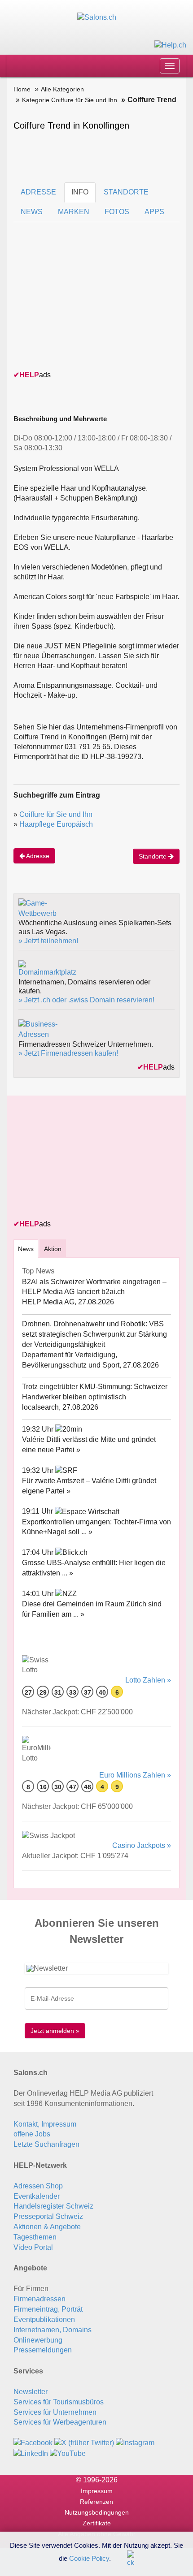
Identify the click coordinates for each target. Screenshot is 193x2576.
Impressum (97, 2491)
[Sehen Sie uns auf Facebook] (33, 2443)
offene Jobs (32, 2134)
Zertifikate (97, 2523)
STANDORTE (126, 192)
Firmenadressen (39, 2299)
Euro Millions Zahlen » (135, 1775)
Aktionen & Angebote (47, 2227)
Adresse (37, 856)
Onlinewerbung (38, 2340)
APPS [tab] (154, 212)
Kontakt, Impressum (45, 2124)
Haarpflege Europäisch (56, 824)
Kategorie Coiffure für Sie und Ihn (70, 100)
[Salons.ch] (97, 17)
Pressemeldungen (43, 2350)
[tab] (26, 1249)
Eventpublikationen (44, 2319)
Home (22, 89)
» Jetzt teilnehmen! (48, 941)
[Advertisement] (81, 309)
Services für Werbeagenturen (60, 2422)
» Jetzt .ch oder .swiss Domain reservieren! (86, 1000)
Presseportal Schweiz (48, 2216)
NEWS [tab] (32, 212)
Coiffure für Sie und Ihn (56, 814)
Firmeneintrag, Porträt (48, 2309)
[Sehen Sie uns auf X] (84, 2443)
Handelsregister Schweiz (53, 2206)
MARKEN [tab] (74, 212)
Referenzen (96, 2502)
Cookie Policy (89, 2558)
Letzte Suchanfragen (46, 2144)
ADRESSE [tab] (38, 192)
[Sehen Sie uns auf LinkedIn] (31, 2453)
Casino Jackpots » (142, 1845)
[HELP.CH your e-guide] (170, 45)
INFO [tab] (80, 192)
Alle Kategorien (62, 89)
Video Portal (33, 2247)
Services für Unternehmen (55, 2412)
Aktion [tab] (53, 1249)
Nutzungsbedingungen (97, 2512)
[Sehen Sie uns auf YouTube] (68, 2453)
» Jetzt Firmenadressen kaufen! (68, 1053)
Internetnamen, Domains (53, 2330)
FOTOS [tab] (117, 212)
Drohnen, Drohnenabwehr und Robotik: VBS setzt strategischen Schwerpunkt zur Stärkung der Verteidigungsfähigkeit (94, 1334)
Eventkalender (37, 2196)
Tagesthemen (35, 2237)
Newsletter (31, 2392)
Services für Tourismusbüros (59, 2402)
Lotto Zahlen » (148, 1680)
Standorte (154, 856)
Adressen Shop (38, 2186)
